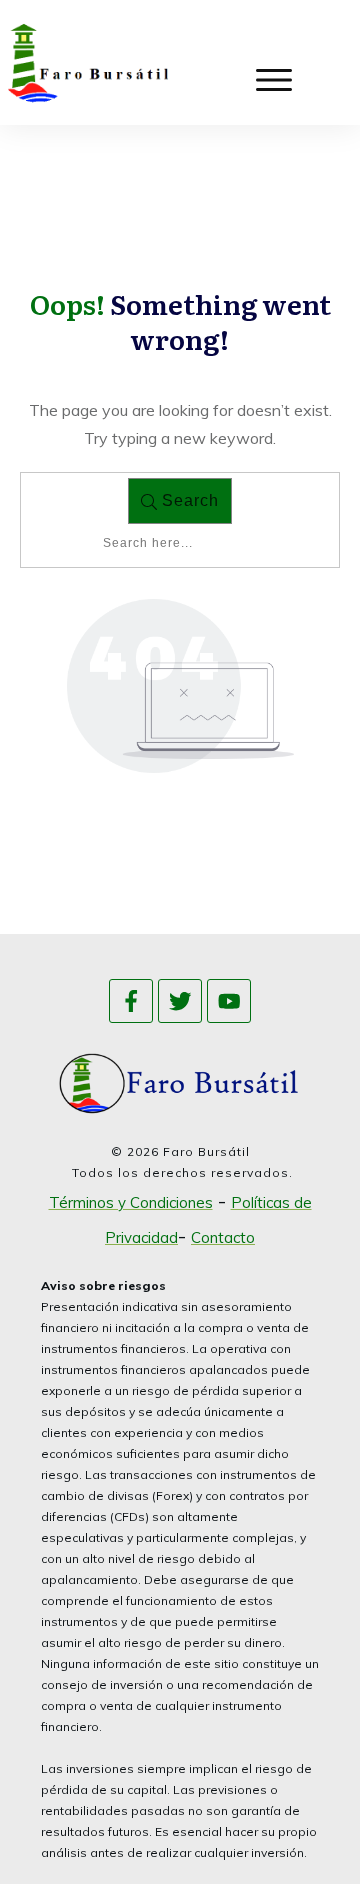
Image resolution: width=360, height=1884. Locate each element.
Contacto (223, 1237)
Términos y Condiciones (131, 1202)
